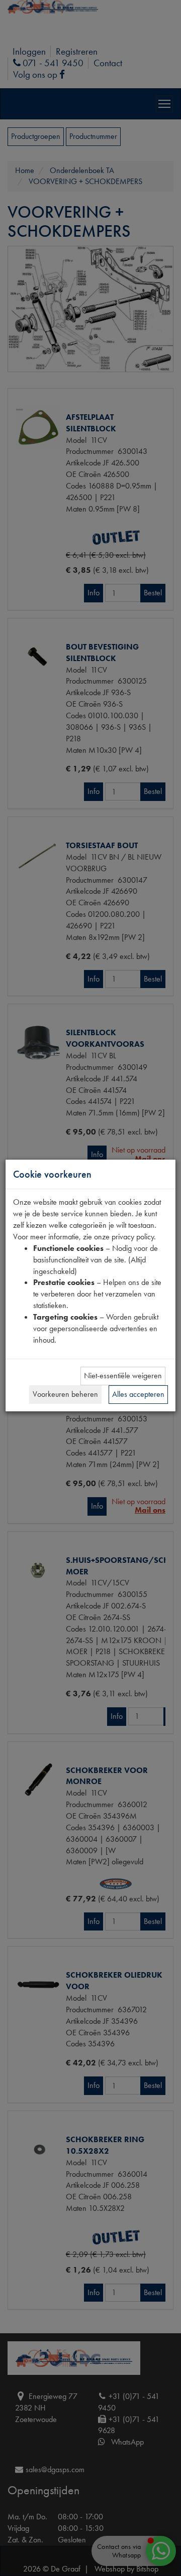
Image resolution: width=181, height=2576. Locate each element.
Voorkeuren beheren (65, 1394)
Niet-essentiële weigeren (123, 1376)
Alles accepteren (138, 1394)
